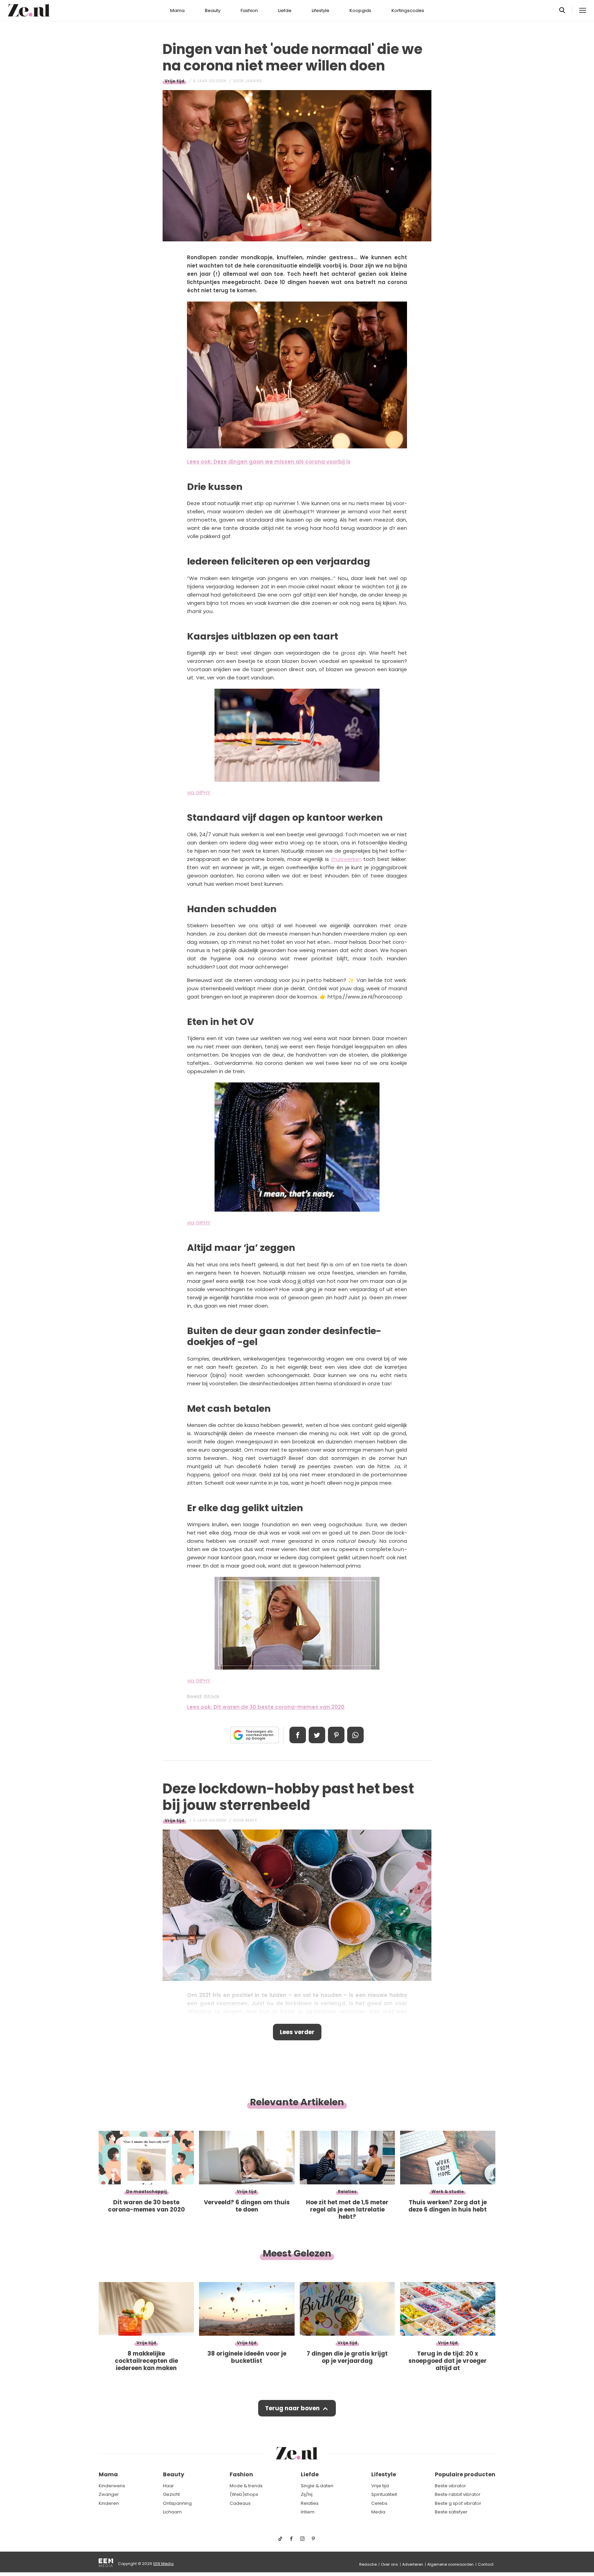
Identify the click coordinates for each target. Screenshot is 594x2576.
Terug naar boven (292, 2408)
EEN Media (163, 2564)
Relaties (310, 2503)
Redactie (368, 2564)
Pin (336, 1735)
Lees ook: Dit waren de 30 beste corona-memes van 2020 (266, 1707)
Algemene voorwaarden (450, 2564)
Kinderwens (112, 2486)
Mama (177, 10)
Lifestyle (321, 10)
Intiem (308, 2512)
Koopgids (360, 10)
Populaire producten (465, 2474)
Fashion (249, 10)
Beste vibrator (450, 2486)
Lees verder (297, 2032)
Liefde (285, 10)
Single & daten (317, 2486)
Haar (168, 2486)
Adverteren (413, 2564)
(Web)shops (244, 2494)
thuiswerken (346, 859)
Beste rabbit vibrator (458, 2494)
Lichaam (172, 2512)
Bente (251, 1820)
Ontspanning (177, 2503)
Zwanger (109, 2494)
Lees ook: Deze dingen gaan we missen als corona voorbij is (269, 462)
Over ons (389, 2564)
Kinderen (109, 2503)
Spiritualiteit (384, 2494)
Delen (298, 1735)
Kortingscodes (408, 10)
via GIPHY (199, 792)
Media (378, 2512)
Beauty (213, 10)
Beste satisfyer (451, 2512)
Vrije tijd (174, 81)
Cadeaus (240, 2503)
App (355, 1735)
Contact (486, 2564)
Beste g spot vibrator (458, 2503)
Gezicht (171, 2494)
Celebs (379, 2503)
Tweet (317, 1735)
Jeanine (254, 81)
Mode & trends (246, 2486)
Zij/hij (307, 2494)
